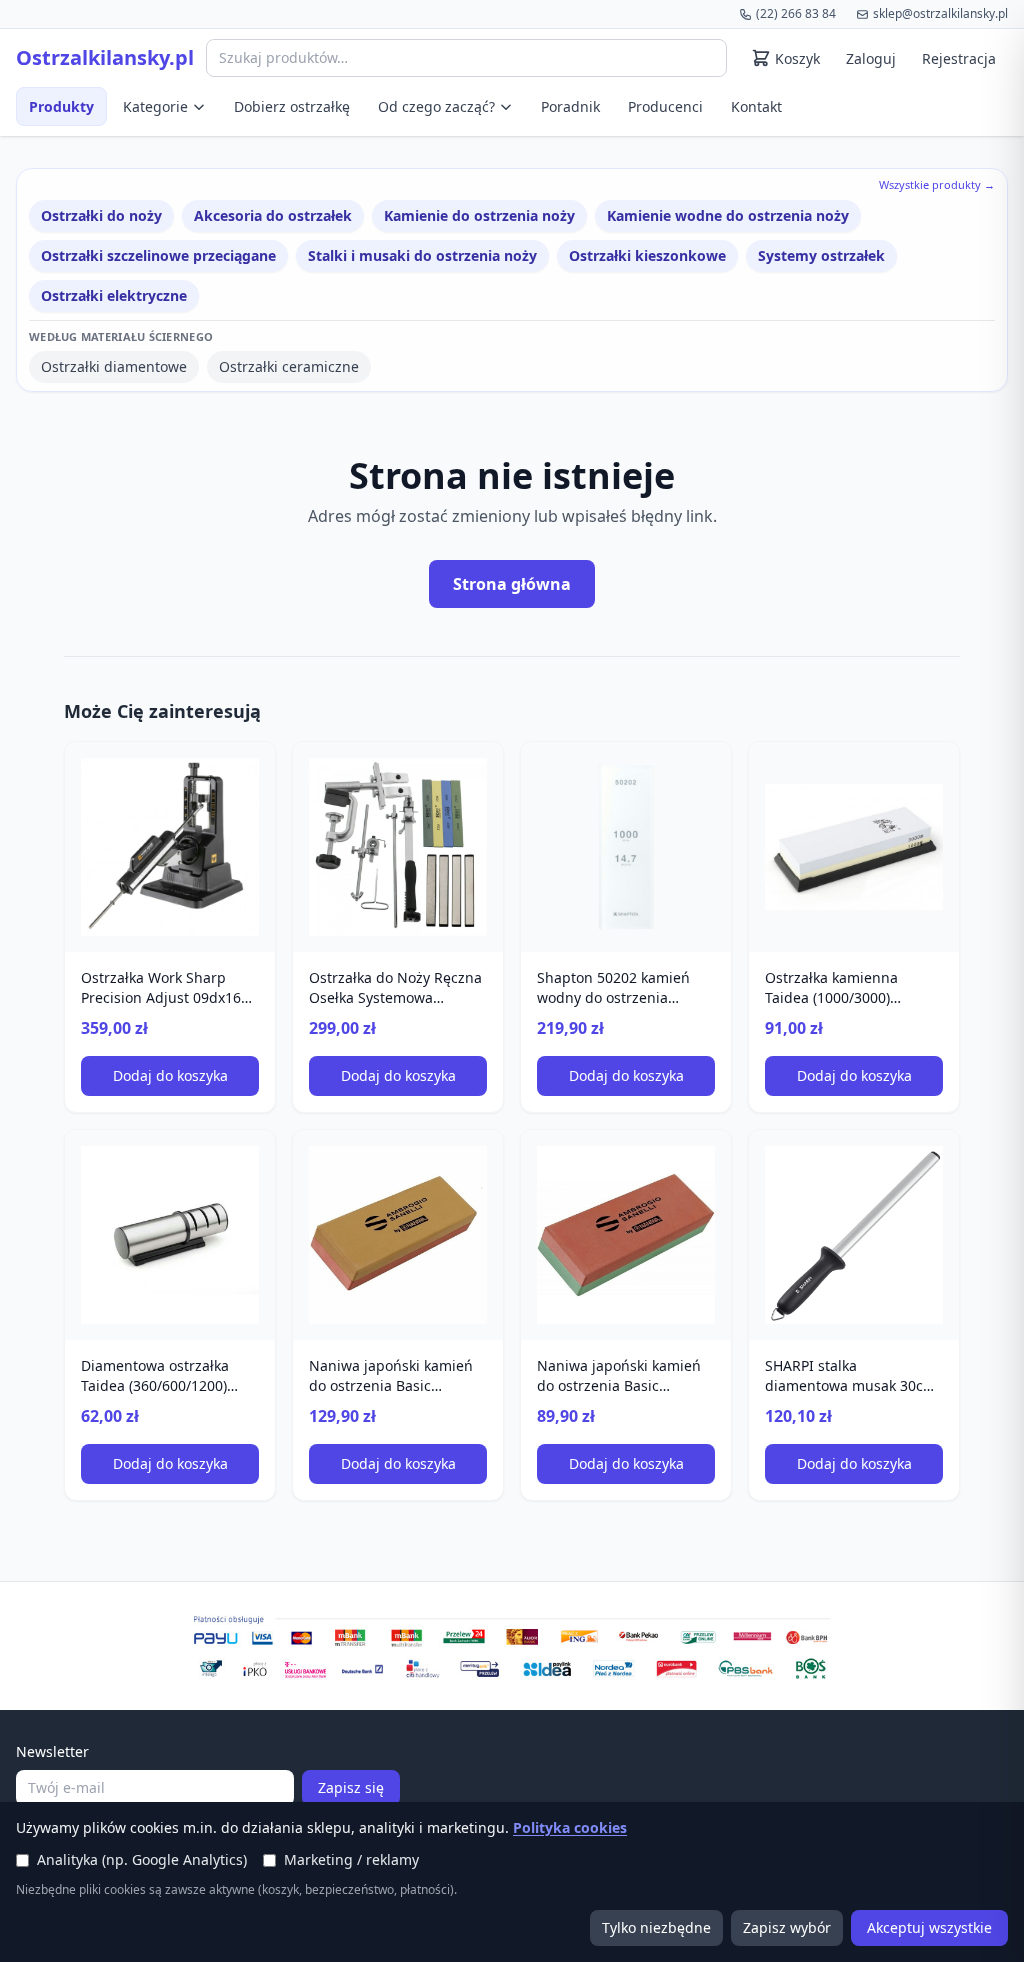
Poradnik (570, 106)
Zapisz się (351, 1787)
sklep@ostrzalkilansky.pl (940, 13)
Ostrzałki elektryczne (114, 295)
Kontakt (756, 106)
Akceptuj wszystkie (929, 1927)
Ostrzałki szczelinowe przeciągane (158, 255)
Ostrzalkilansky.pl (105, 58)
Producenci (665, 106)
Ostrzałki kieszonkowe (647, 255)
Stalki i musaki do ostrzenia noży (422, 255)
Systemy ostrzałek (821, 255)
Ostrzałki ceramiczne (289, 366)
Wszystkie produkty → (937, 184)
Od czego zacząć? (436, 106)
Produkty (61, 106)
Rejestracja (959, 58)
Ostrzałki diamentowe (114, 366)
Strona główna (512, 584)
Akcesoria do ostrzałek (273, 215)
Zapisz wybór (787, 1927)
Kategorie (155, 106)
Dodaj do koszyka (170, 1075)
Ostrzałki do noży (101, 215)
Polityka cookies (570, 1827)
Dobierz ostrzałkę (292, 106)
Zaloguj (871, 58)
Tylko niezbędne (656, 1927)
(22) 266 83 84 (796, 13)
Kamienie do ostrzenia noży (479, 215)
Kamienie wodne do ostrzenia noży (728, 215)
